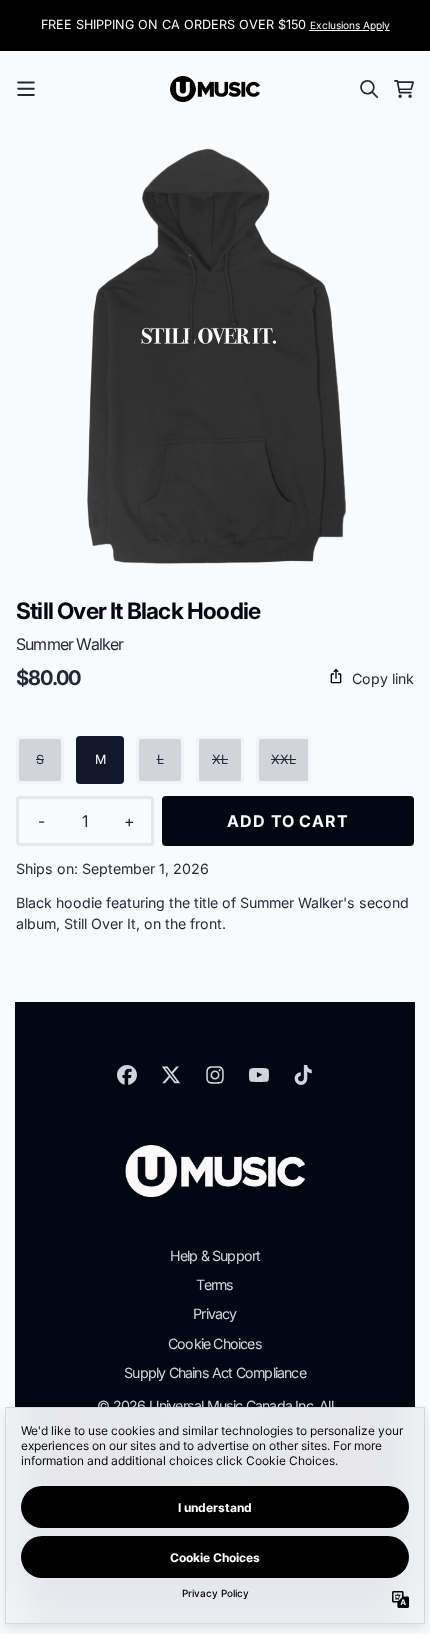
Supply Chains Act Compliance (215, 1372)
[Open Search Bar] (368, 89)
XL (220, 759)
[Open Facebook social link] (127, 1075)
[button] (215, 678)
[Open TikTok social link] (303, 1075)
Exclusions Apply (350, 25)
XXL (283, 759)
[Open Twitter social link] (171, 1075)
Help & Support (215, 1255)
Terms (214, 1284)
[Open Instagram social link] (215, 1075)
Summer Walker (70, 644)
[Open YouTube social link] (259, 1075)
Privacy (214, 1313)
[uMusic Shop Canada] (215, 89)
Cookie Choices (215, 1343)
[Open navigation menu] (26, 89)
